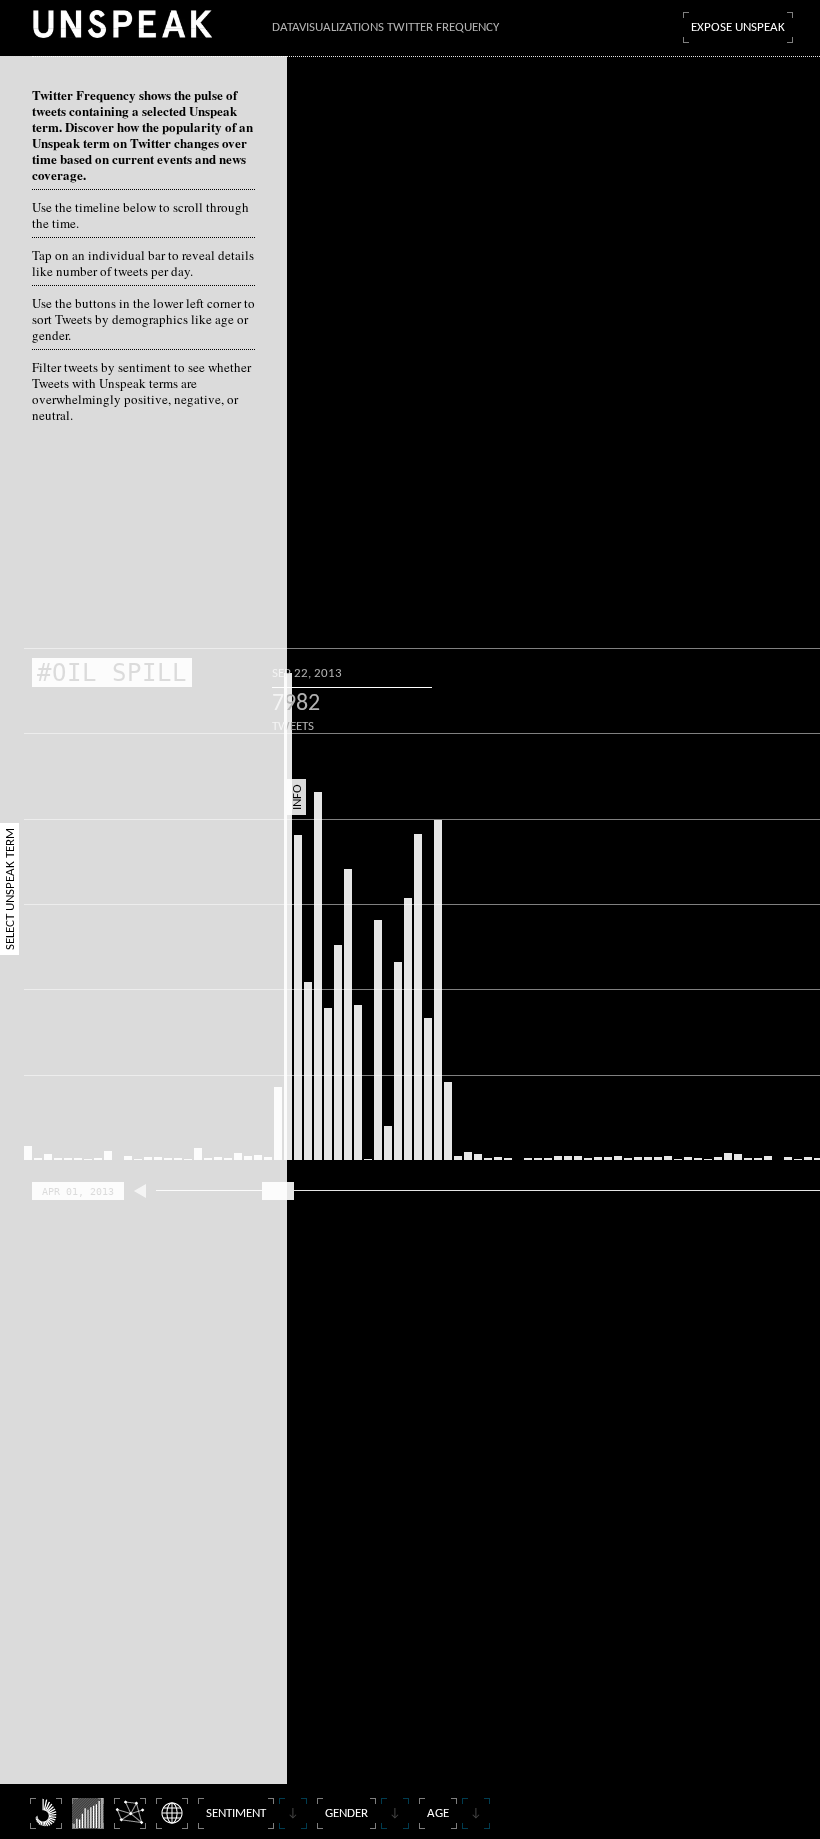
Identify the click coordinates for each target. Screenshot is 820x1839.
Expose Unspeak (738, 27)
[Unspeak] (122, 23)
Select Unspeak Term (10, 889)
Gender (346, 1813)
